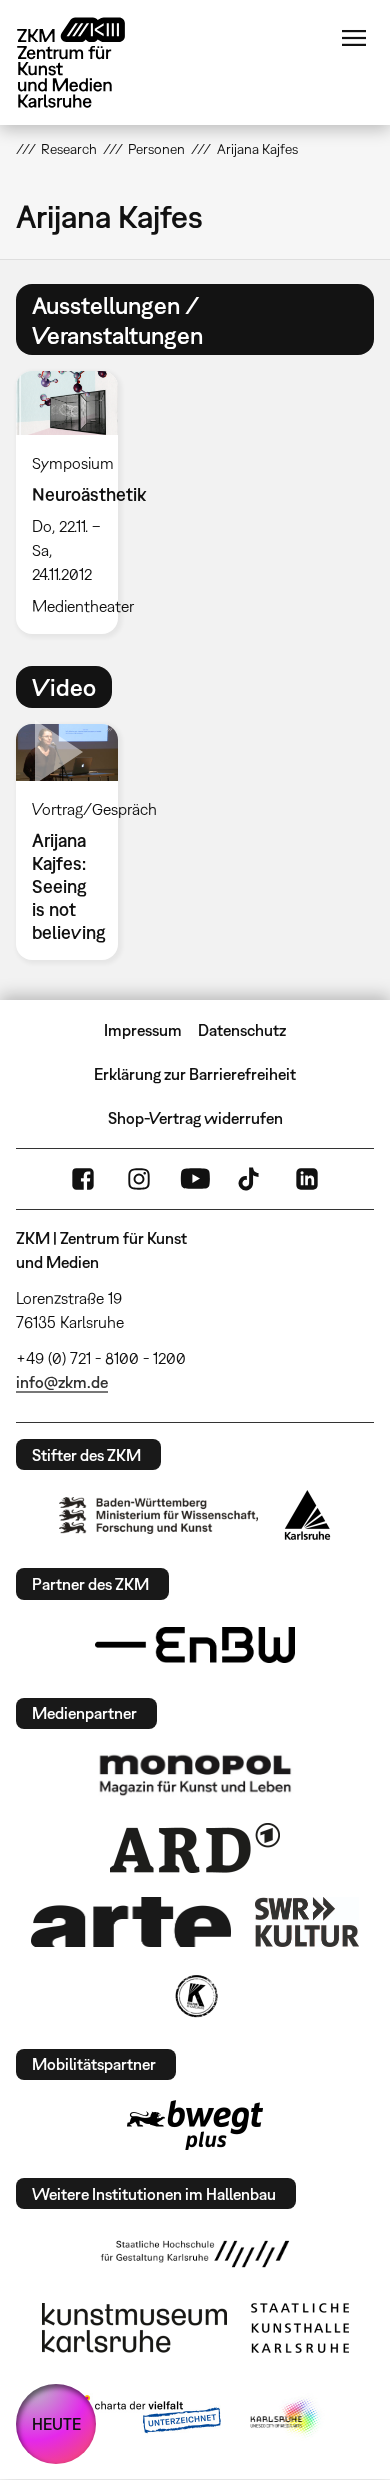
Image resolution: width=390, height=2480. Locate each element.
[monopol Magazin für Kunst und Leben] (195, 1774)
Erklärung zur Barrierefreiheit (195, 1074)
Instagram (139, 1179)
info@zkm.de (62, 1382)
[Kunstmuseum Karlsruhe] (134, 2328)
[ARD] (195, 1848)
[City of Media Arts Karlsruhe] (286, 2418)
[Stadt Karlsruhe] (307, 1515)
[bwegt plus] (195, 2125)
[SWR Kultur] (307, 1922)
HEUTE (56, 2424)
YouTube (195, 1179)
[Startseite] (86, 62)
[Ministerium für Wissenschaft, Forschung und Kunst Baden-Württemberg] (159, 1515)
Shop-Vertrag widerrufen (195, 1118)
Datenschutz (242, 1030)
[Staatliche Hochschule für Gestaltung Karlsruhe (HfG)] (195, 2254)
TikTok (251, 1179)
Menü (354, 38)
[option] (75, 502)
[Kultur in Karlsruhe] (195, 1996)
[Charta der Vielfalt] (143, 2418)
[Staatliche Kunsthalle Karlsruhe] (300, 2328)
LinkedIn (307, 1179)
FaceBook (83, 1179)
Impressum (143, 1030)
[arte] (131, 1921)
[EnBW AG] (195, 1645)
